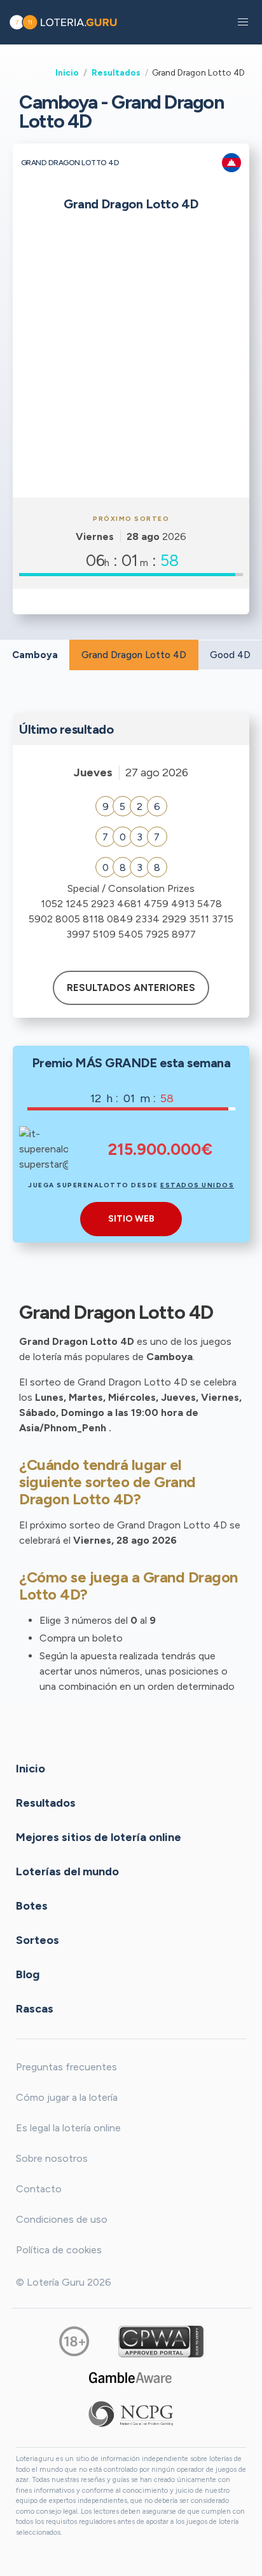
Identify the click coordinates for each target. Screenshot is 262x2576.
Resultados (116, 72)
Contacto (39, 2189)
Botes (32, 1906)
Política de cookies (59, 2250)
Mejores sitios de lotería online (99, 1837)
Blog (28, 1974)
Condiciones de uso (62, 2219)
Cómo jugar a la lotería (67, 2097)
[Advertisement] (131, 360)
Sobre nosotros (52, 2158)
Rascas (35, 2009)
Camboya (35, 655)
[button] (243, 22)
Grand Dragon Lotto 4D (134, 655)
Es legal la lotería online (68, 2128)
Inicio (67, 72)
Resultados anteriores (131, 988)
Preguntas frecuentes (66, 2067)
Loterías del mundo (67, 1871)
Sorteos (38, 1940)
